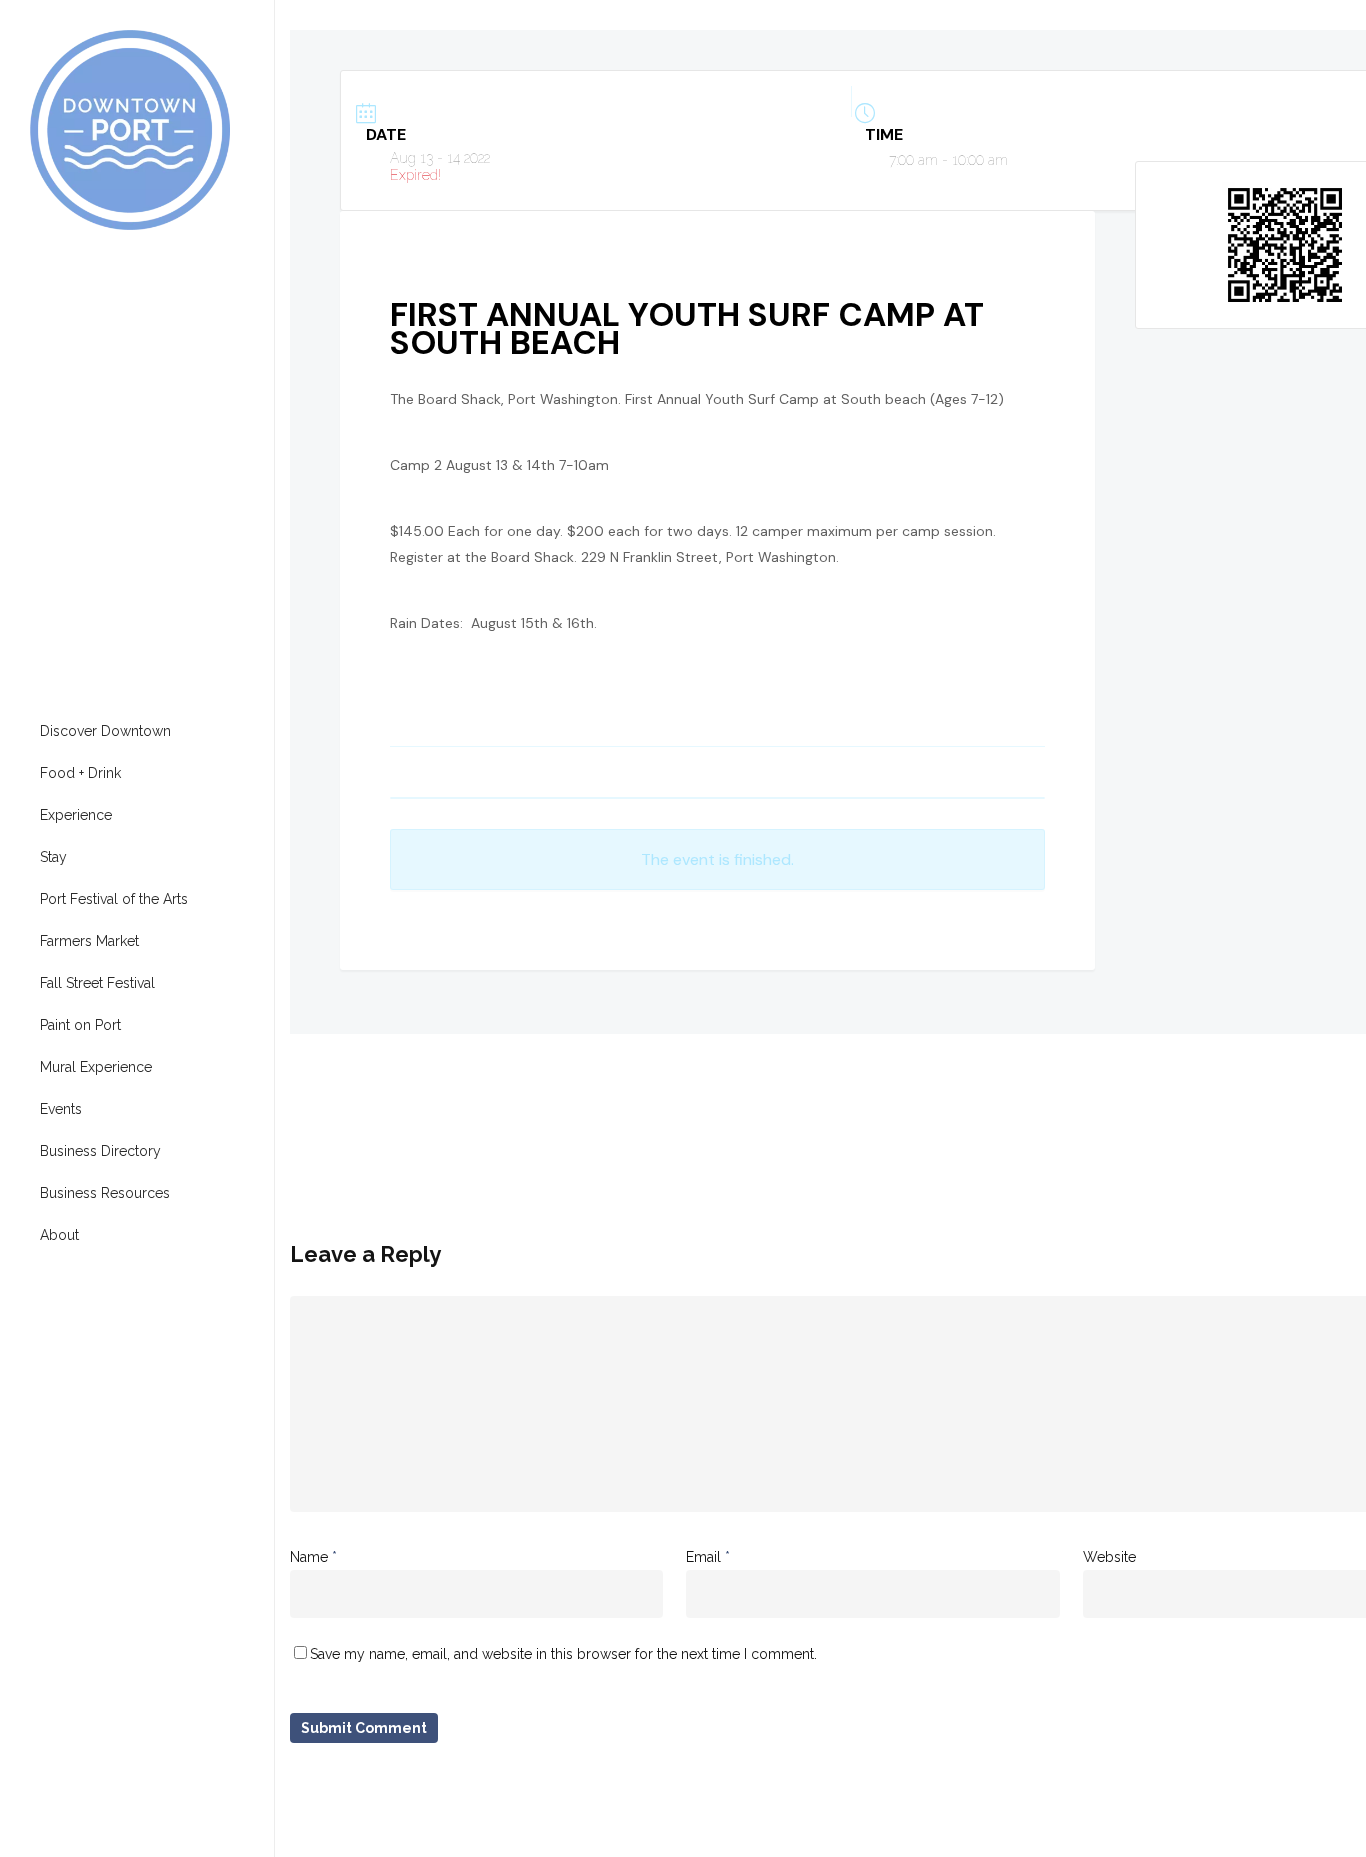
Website (1109, 1557)
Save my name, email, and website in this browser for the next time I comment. (563, 1654)
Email (708, 1557)
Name (313, 1557)
